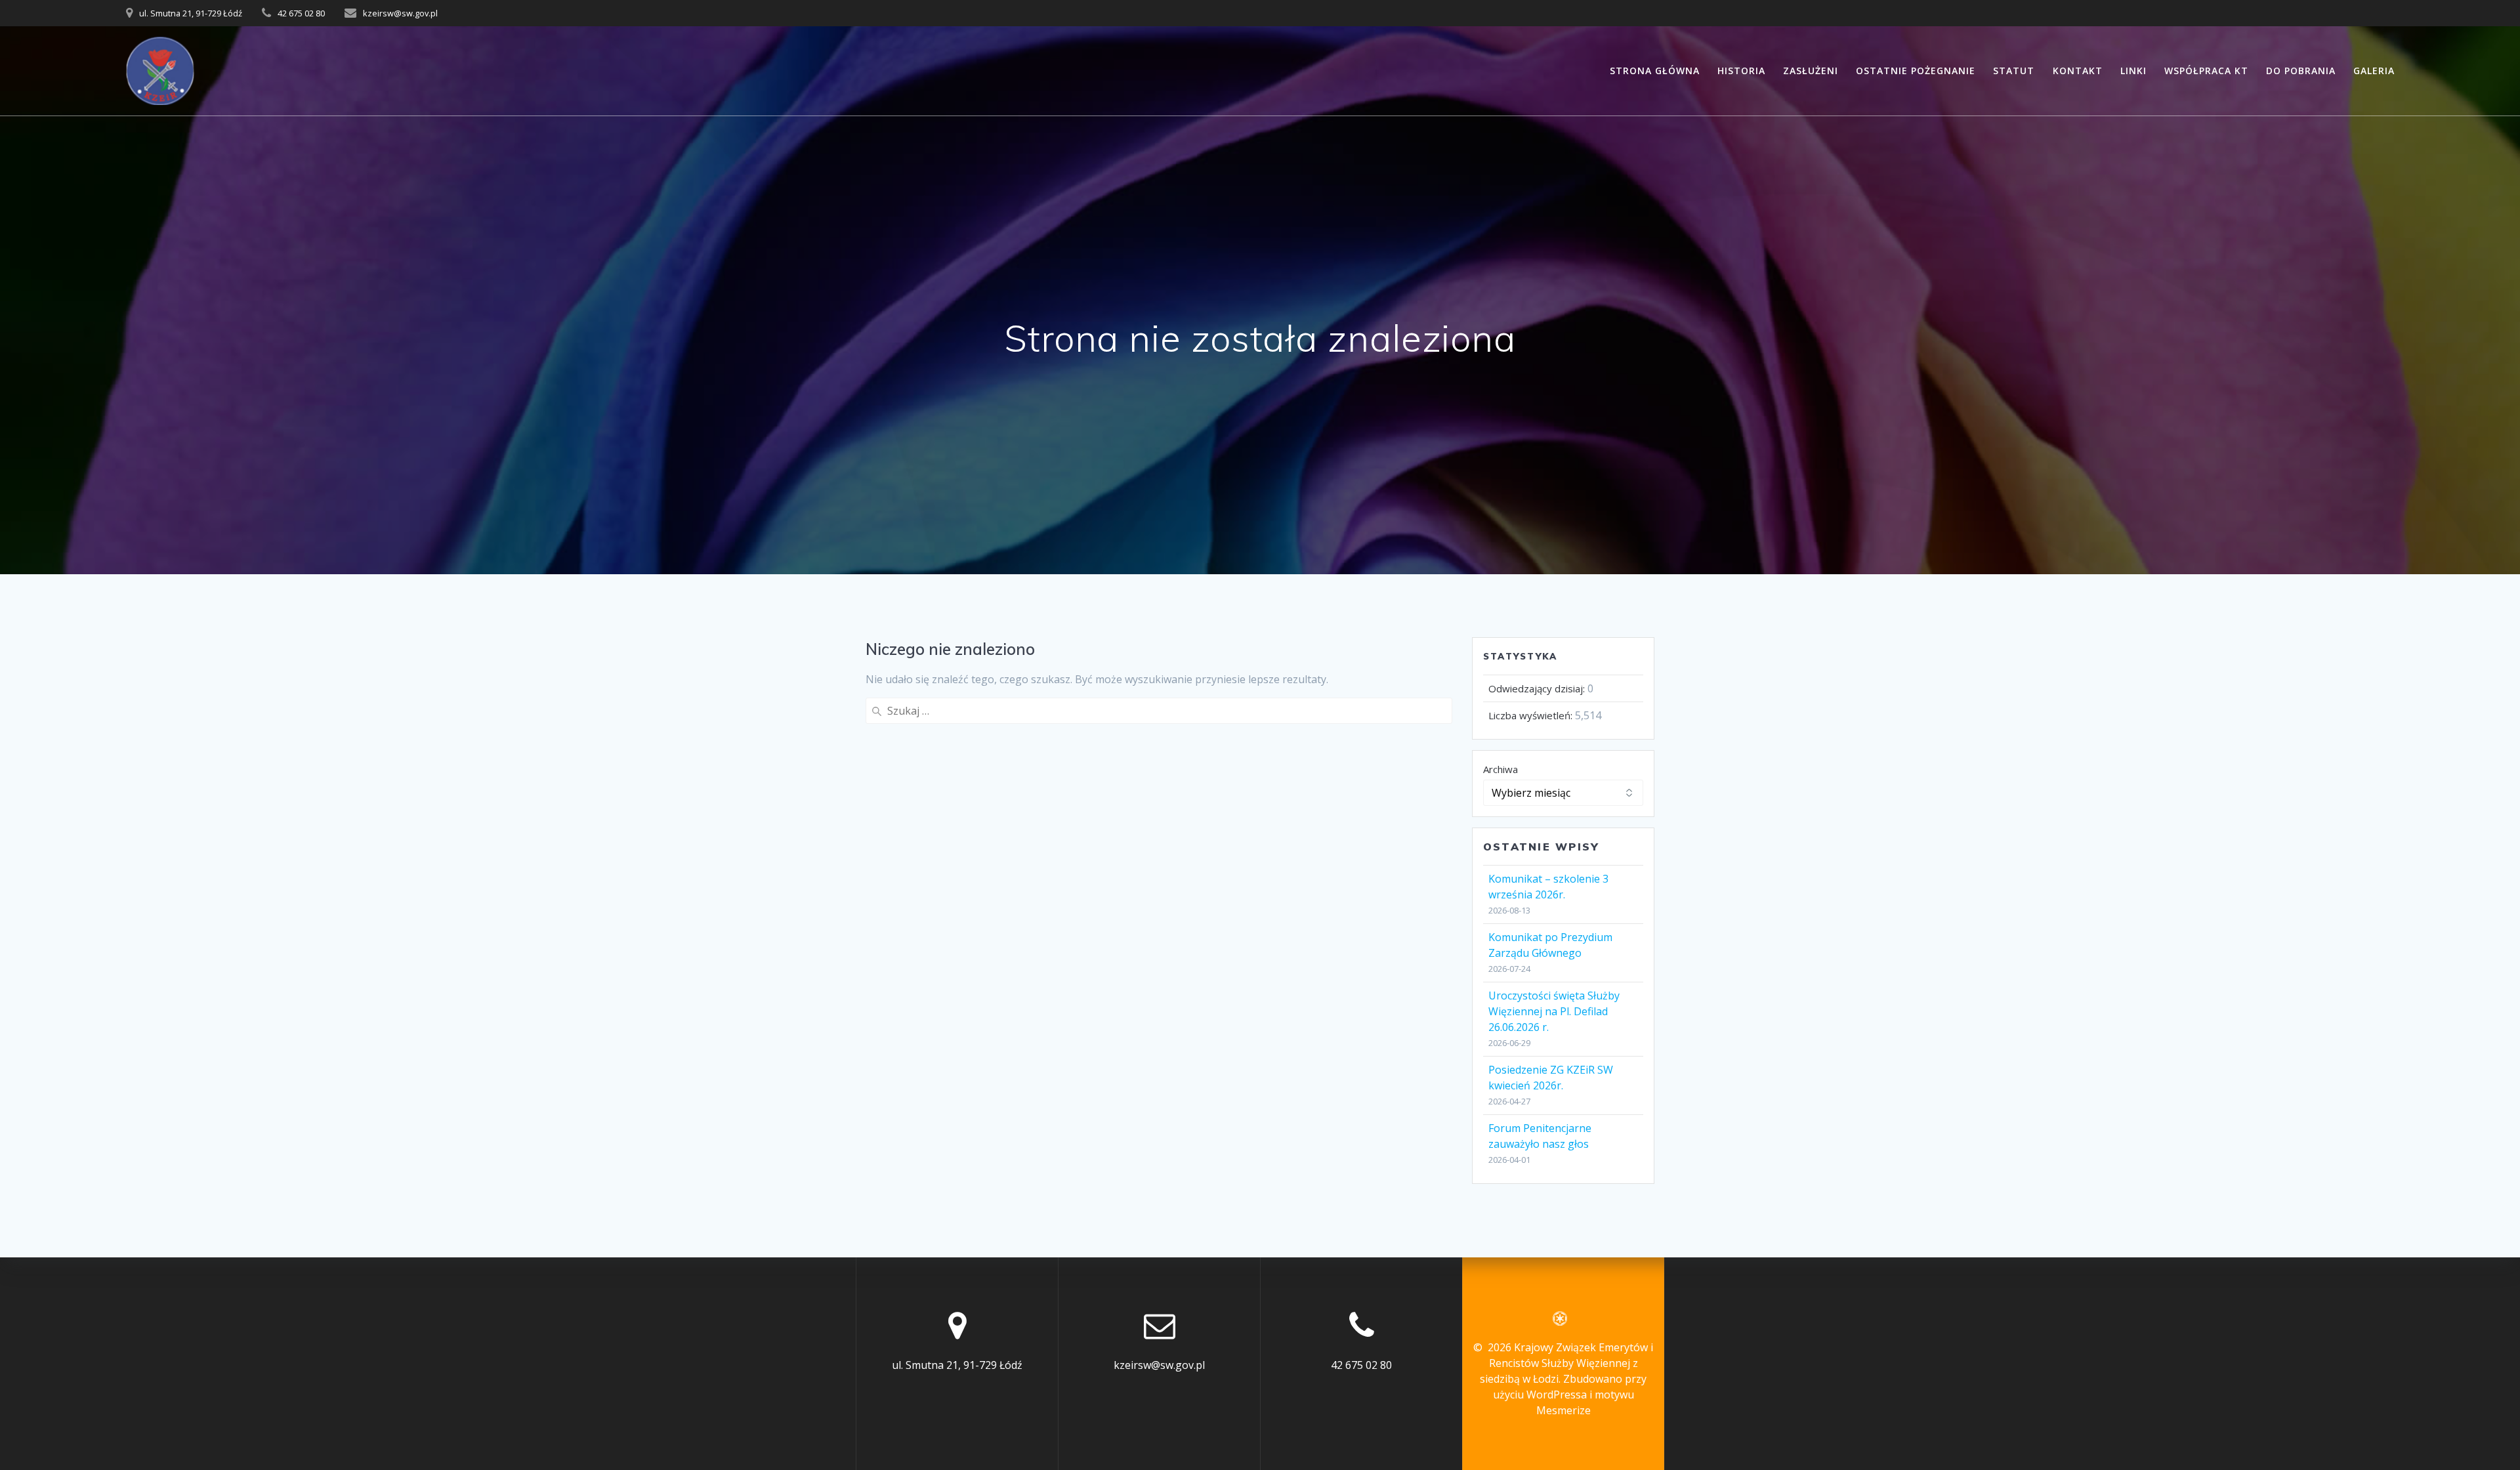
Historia (1741, 71)
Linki (2133, 71)
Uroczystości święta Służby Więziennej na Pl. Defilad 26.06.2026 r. (1554, 1011)
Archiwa (1501, 769)
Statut (2014, 71)
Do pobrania (2301, 71)
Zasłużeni (1811, 71)
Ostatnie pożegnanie (1916, 71)
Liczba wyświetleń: (1532, 715)
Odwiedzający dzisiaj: (1538, 688)
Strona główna (1655, 71)
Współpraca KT (2206, 71)
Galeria (2374, 71)
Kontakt (2078, 71)
